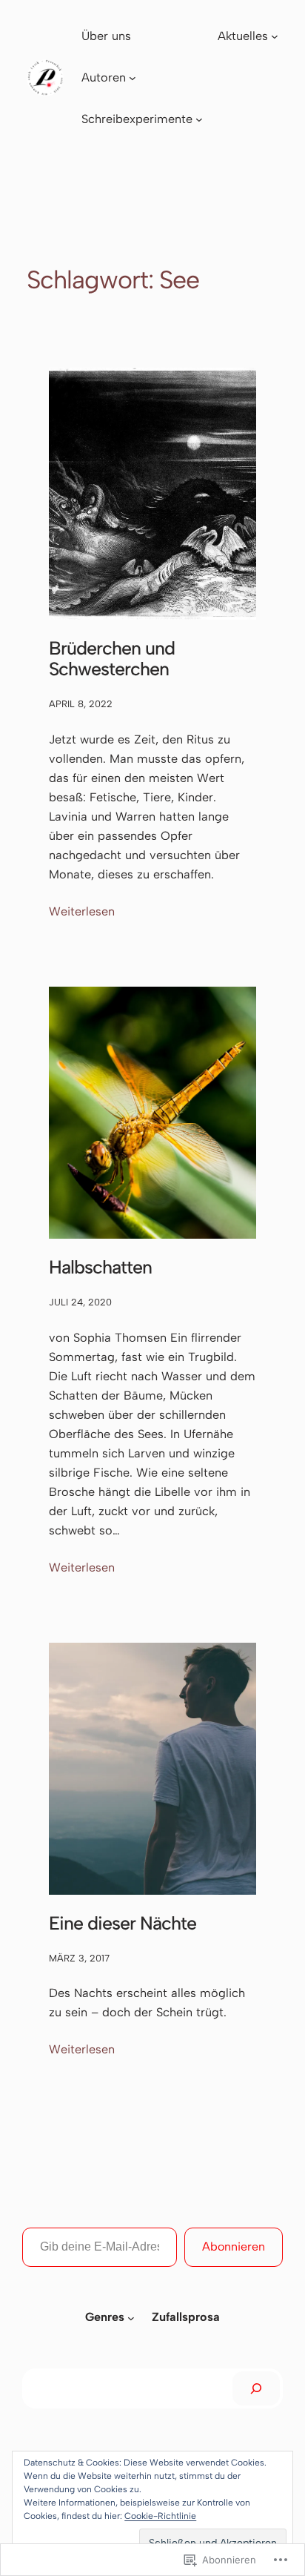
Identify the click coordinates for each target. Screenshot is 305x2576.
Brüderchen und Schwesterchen (112, 658)
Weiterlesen (82, 913)
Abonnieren (234, 2246)
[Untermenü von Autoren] (133, 78)
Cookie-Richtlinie (160, 2516)
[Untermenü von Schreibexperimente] (199, 119)
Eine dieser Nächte (123, 1923)
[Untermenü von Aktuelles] (275, 36)
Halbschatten (100, 1267)
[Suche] (256, 2388)
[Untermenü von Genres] (131, 2318)
